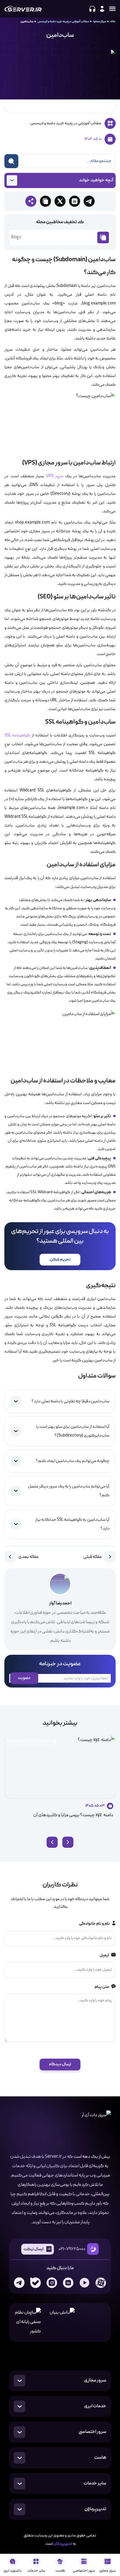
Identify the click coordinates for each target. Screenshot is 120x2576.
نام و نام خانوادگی (94, 1924)
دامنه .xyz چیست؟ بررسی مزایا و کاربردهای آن (73, 1815)
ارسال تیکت (33, 2249)
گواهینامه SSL (17, 736)
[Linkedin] (68, 2283)
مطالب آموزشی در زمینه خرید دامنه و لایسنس (63, 21)
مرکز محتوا (100, 21)
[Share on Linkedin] (75, 201)
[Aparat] (101, 2283)
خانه (113, 21)
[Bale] (36, 2283)
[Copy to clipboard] (45, 201)
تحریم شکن (60, 1259)
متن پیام (102, 1987)
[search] (11, 161)
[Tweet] (60, 201)
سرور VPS (55, 476)
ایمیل (104, 1955)
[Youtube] (84, 2283)
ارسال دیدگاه (60, 2064)
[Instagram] (52, 2283)
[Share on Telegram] (89, 201)
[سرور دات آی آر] (23, 9)
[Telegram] (19, 2283)
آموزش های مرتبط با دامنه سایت (30, 1741)
